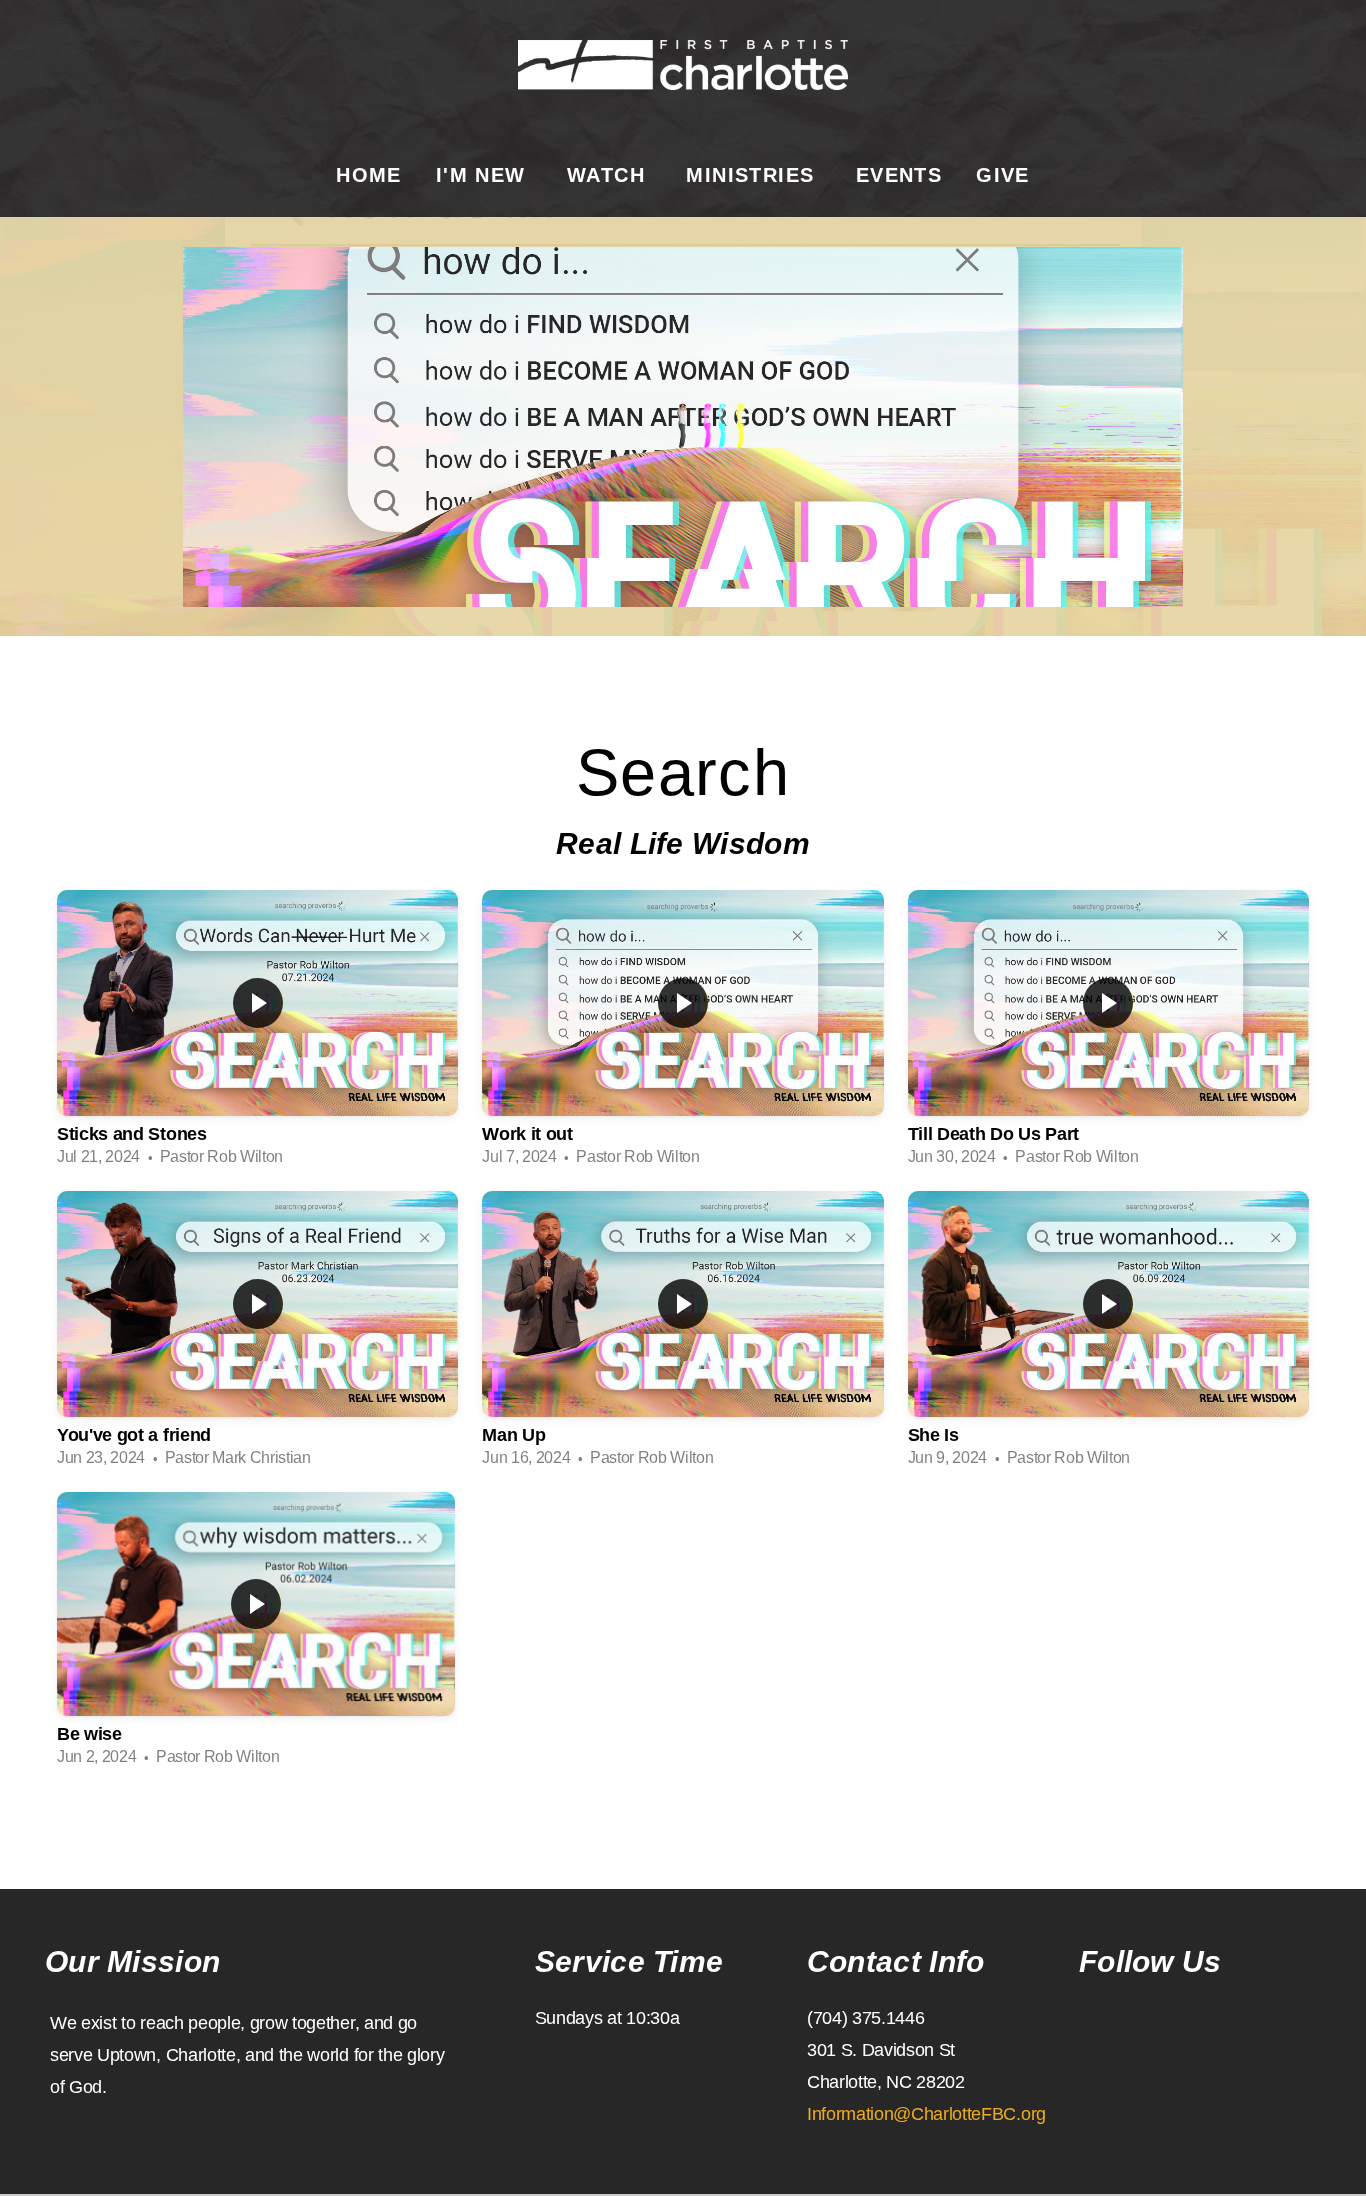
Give (1003, 175)
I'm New (484, 175)
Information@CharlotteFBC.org (926, 2114)
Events (899, 175)
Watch (609, 175)
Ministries (753, 175)
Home (369, 175)
